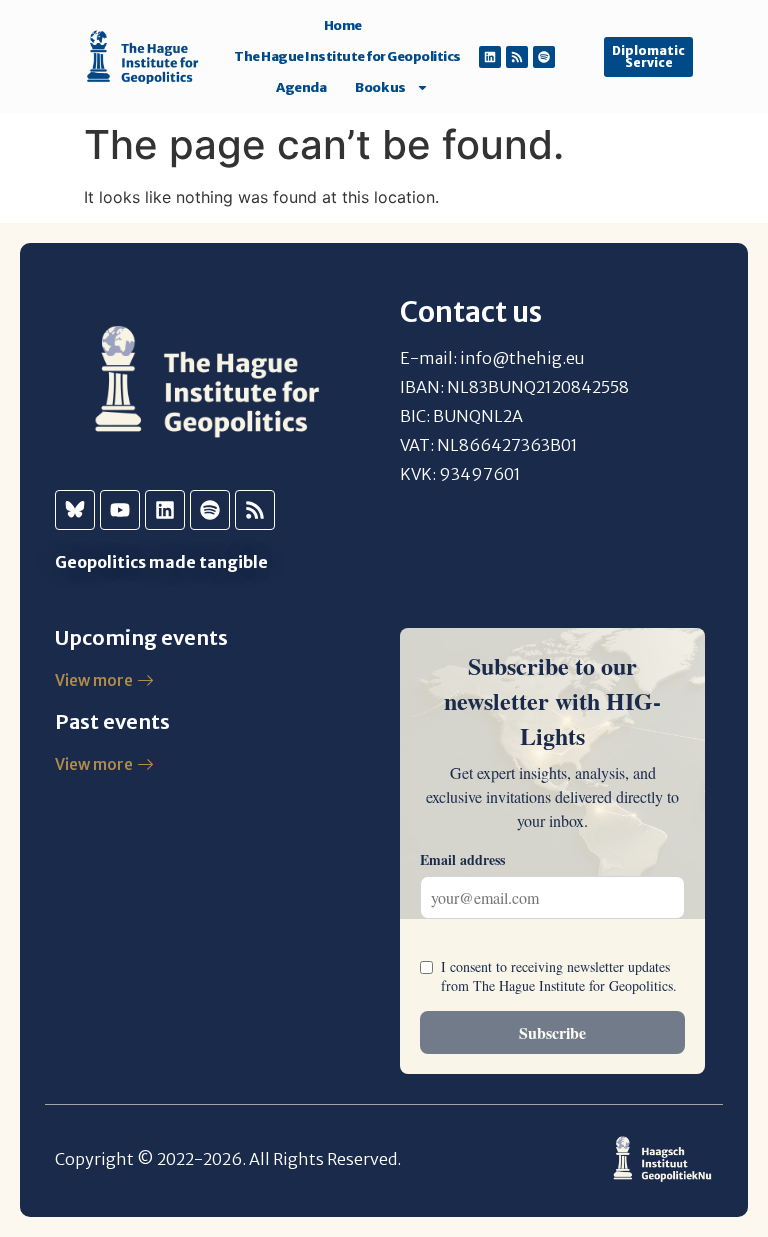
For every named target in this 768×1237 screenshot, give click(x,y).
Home (343, 25)
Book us (380, 87)
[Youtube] (120, 510)
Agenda (301, 87)
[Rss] (517, 57)
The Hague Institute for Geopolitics (347, 56)
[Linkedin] (490, 57)
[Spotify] (544, 57)
